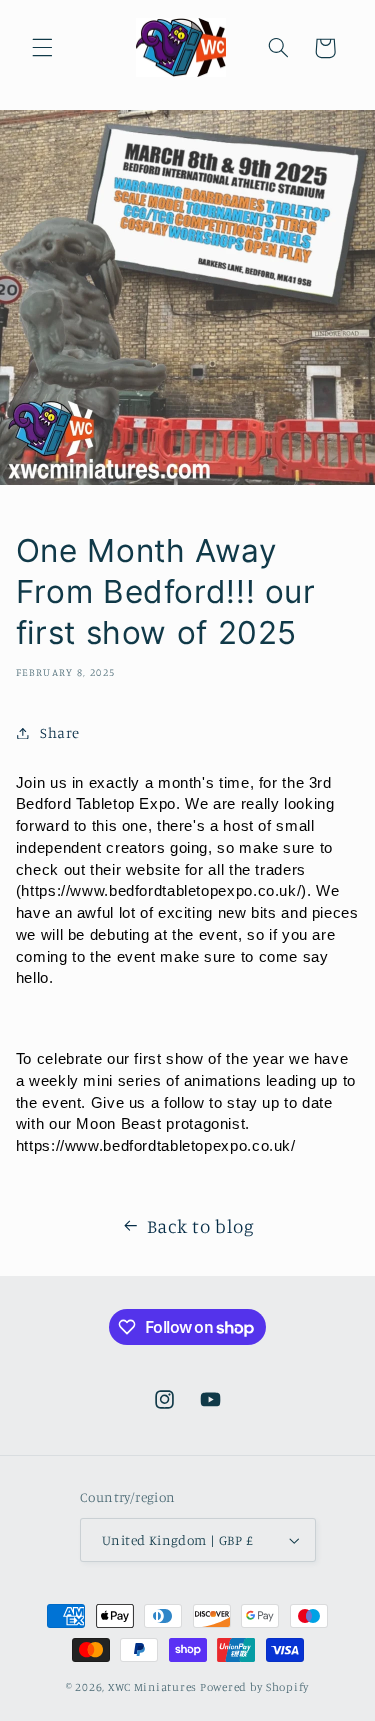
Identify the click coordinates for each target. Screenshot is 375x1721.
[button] (42, 48)
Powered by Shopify (254, 1687)
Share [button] (60, 732)
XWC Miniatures (152, 1687)
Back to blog (201, 1225)
